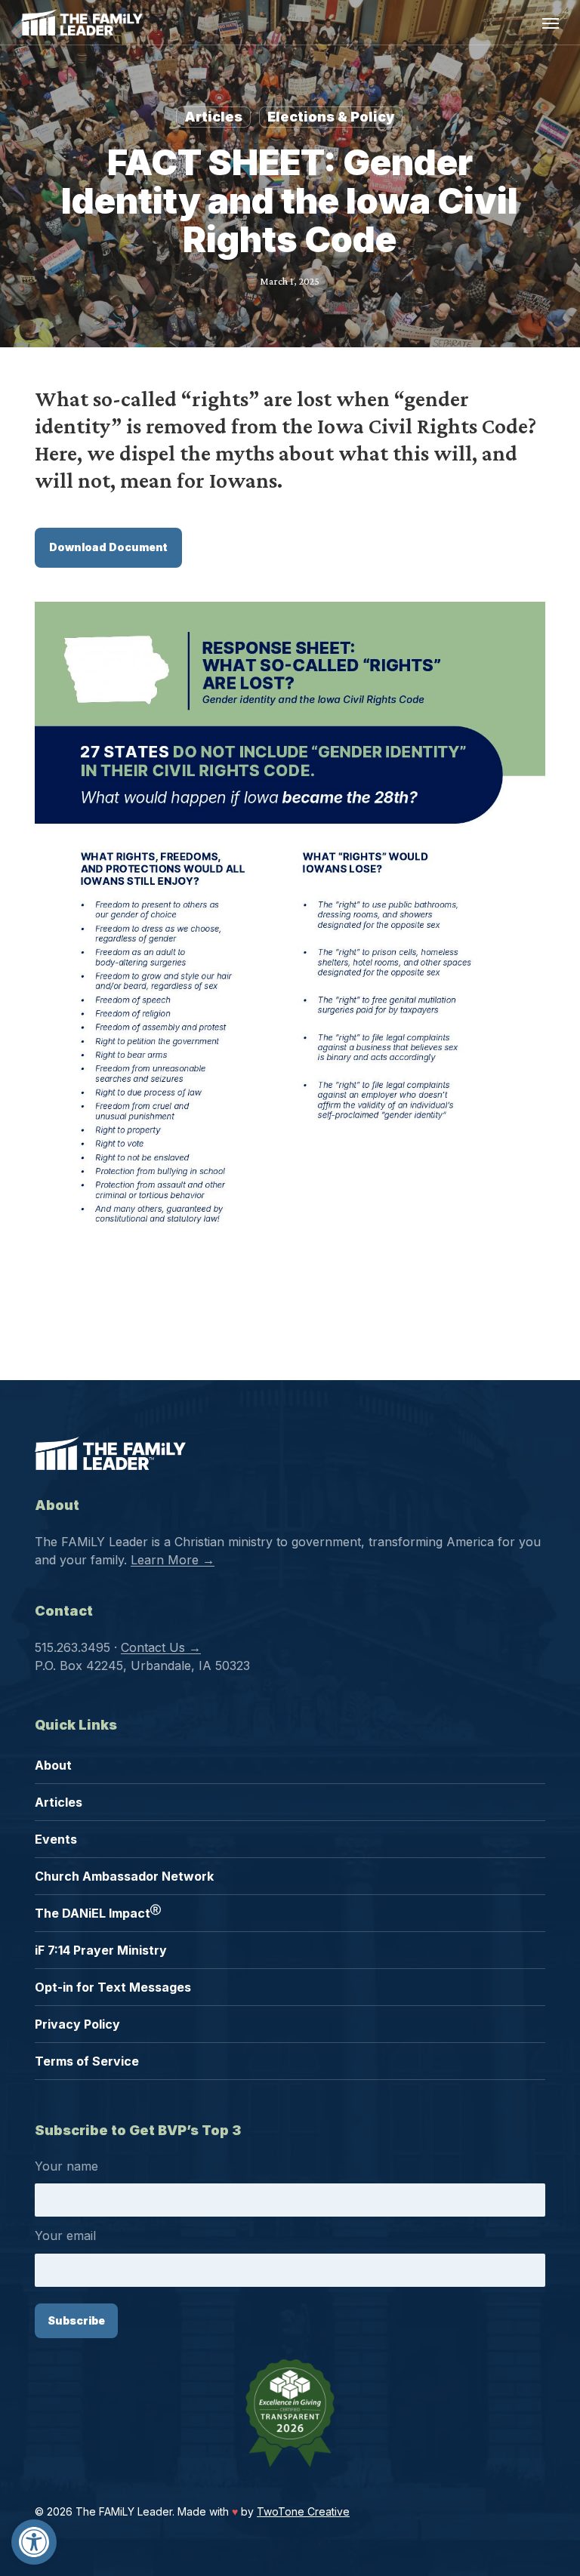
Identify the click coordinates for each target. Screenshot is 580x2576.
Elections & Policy (331, 117)
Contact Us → (161, 1647)
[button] (34, 2542)
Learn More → (173, 1560)
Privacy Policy (77, 2024)
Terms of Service (87, 2061)
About (53, 1765)
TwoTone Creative (303, 2511)
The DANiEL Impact (98, 1912)
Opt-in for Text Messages (113, 1987)
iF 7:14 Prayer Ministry (101, 1950)
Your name (66, 2166)
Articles (213, 117)
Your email (65, 2236)
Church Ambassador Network (124, 1876)
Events (56, 1839)
